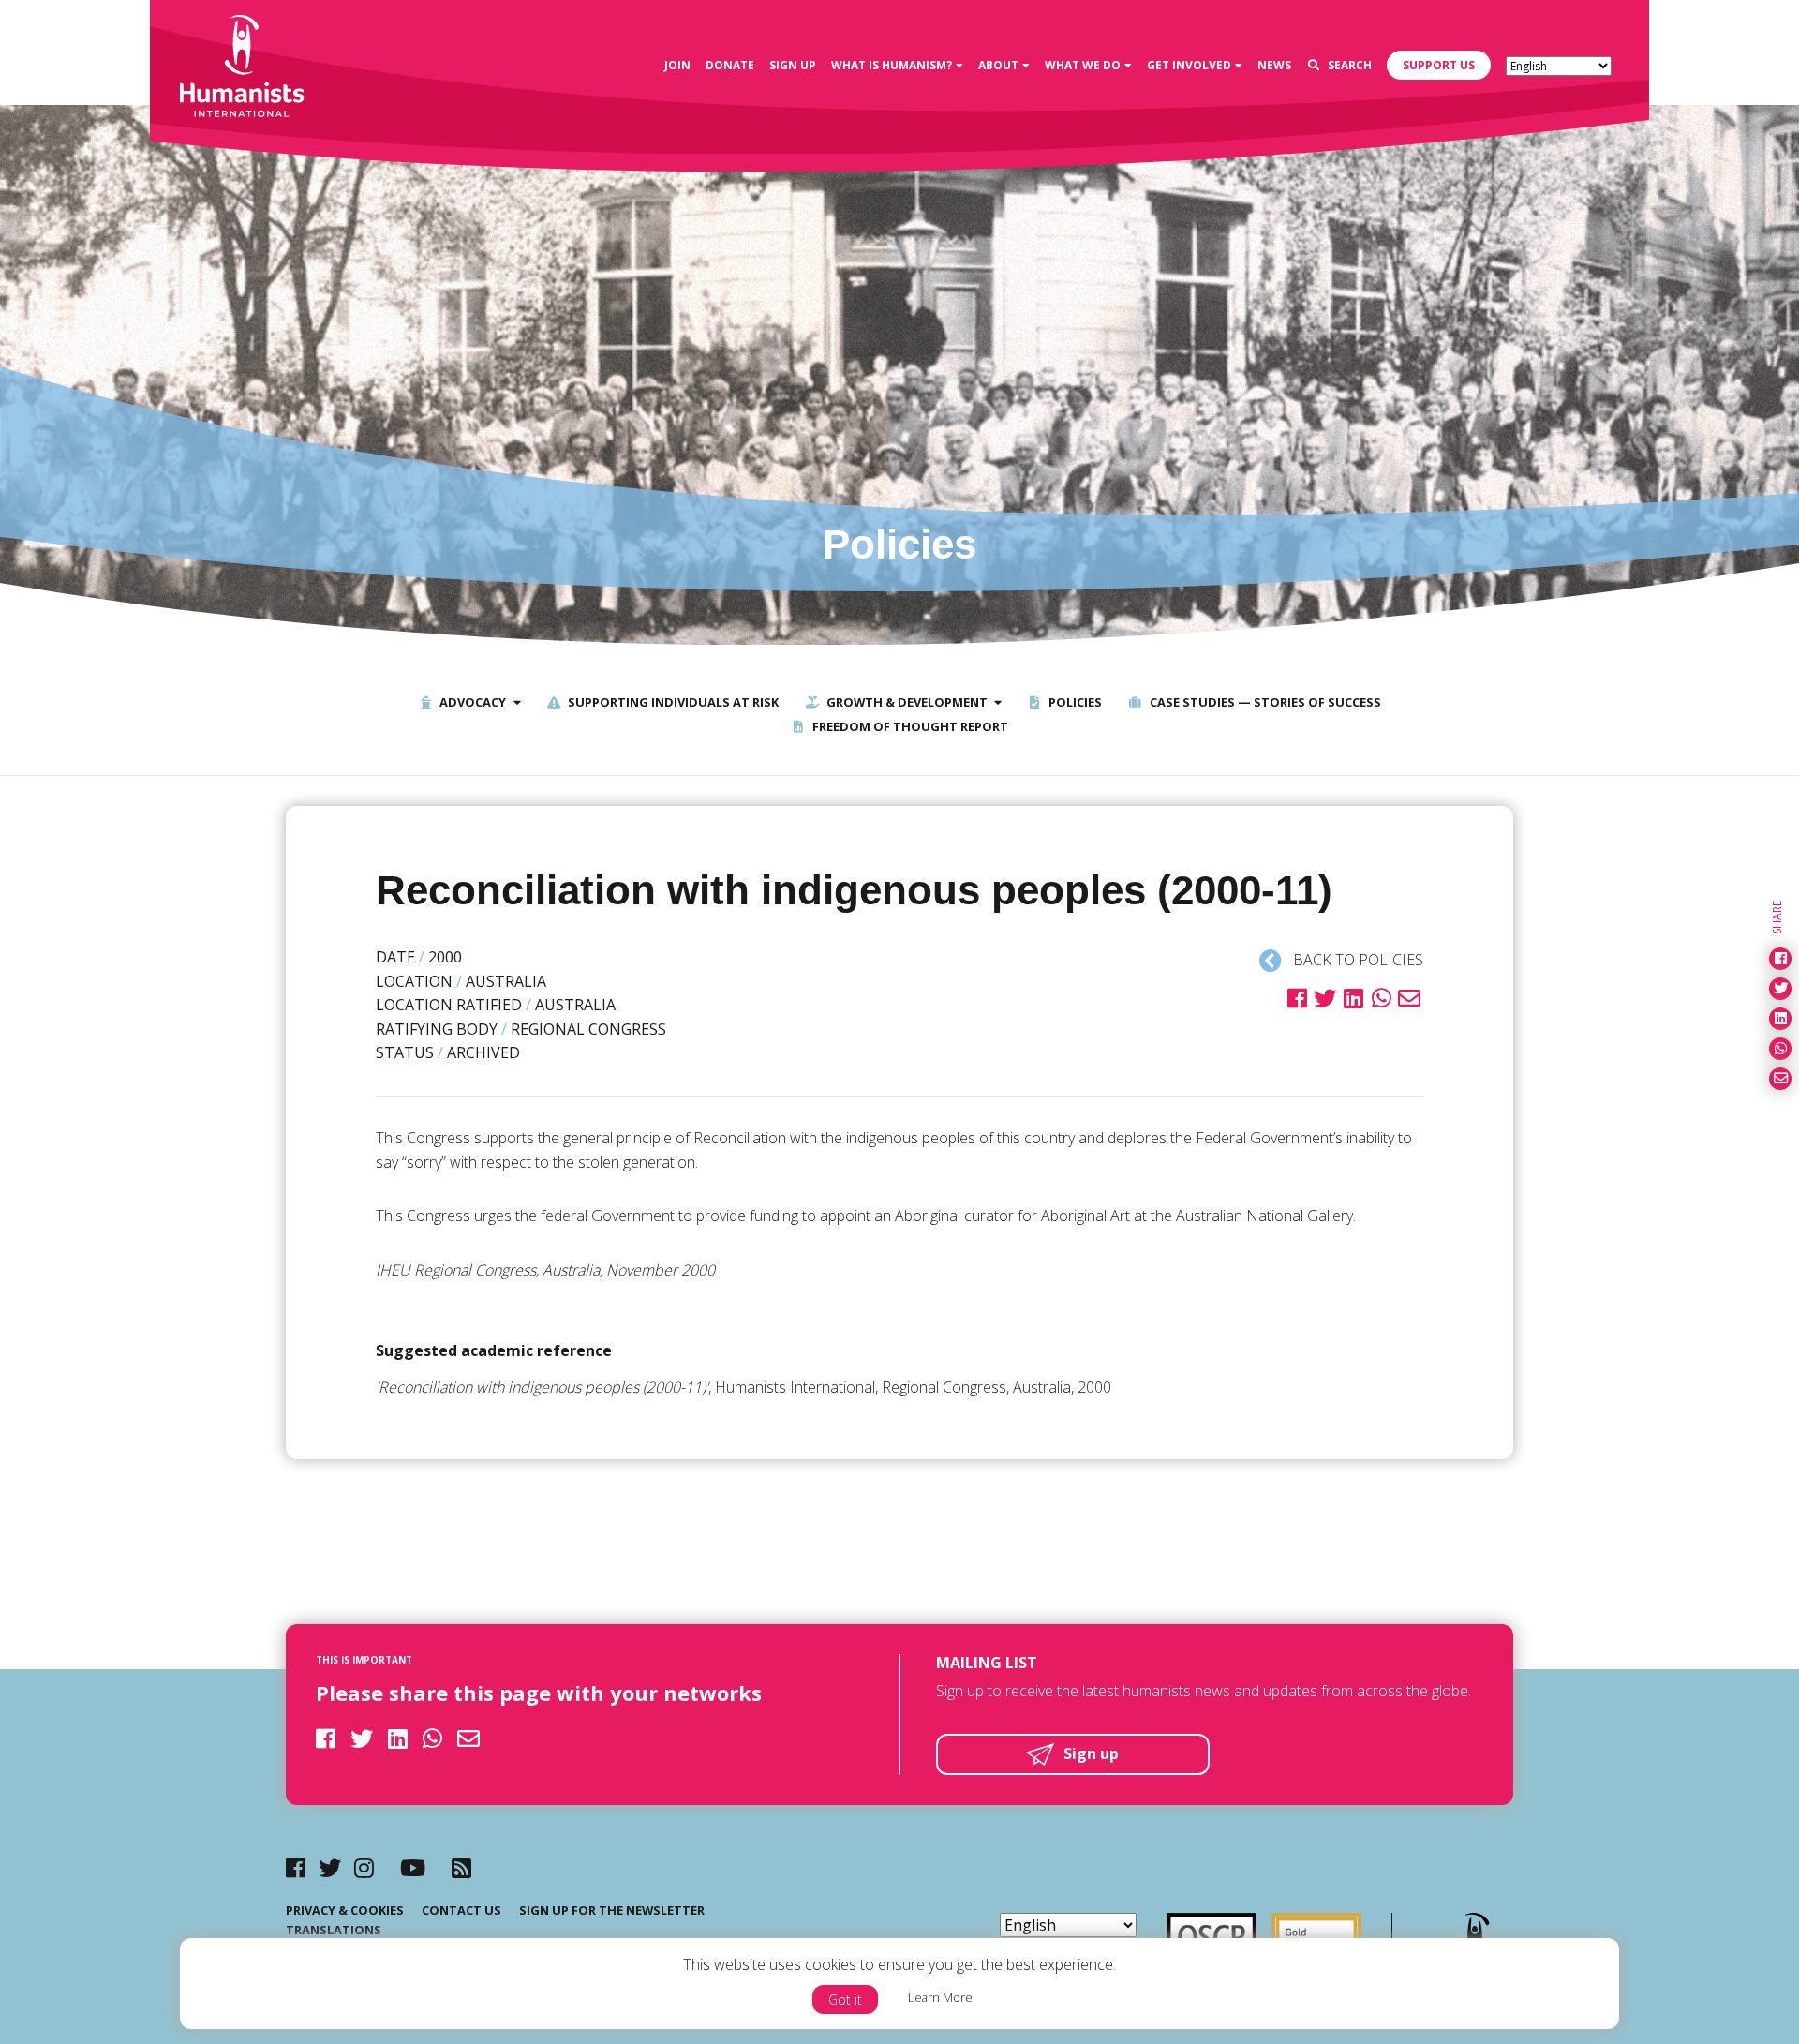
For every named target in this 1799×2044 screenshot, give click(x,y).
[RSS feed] (461, 1867)
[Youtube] (413, 1867)
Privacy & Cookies (345, 1910)
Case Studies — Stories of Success (1264, 702)
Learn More (940, 1997)
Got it (845, 1999)
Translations (334, 1930)
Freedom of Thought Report (909, 726)
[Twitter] (330, 1867)
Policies (1074, 702)
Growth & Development (906, 702)
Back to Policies (1356, 960)
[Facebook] (296, 1867)
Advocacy (471, 702)
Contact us (461, 1910)
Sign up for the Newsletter (612, 1910)
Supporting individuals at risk (672, 702)
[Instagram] (364, 1867)
